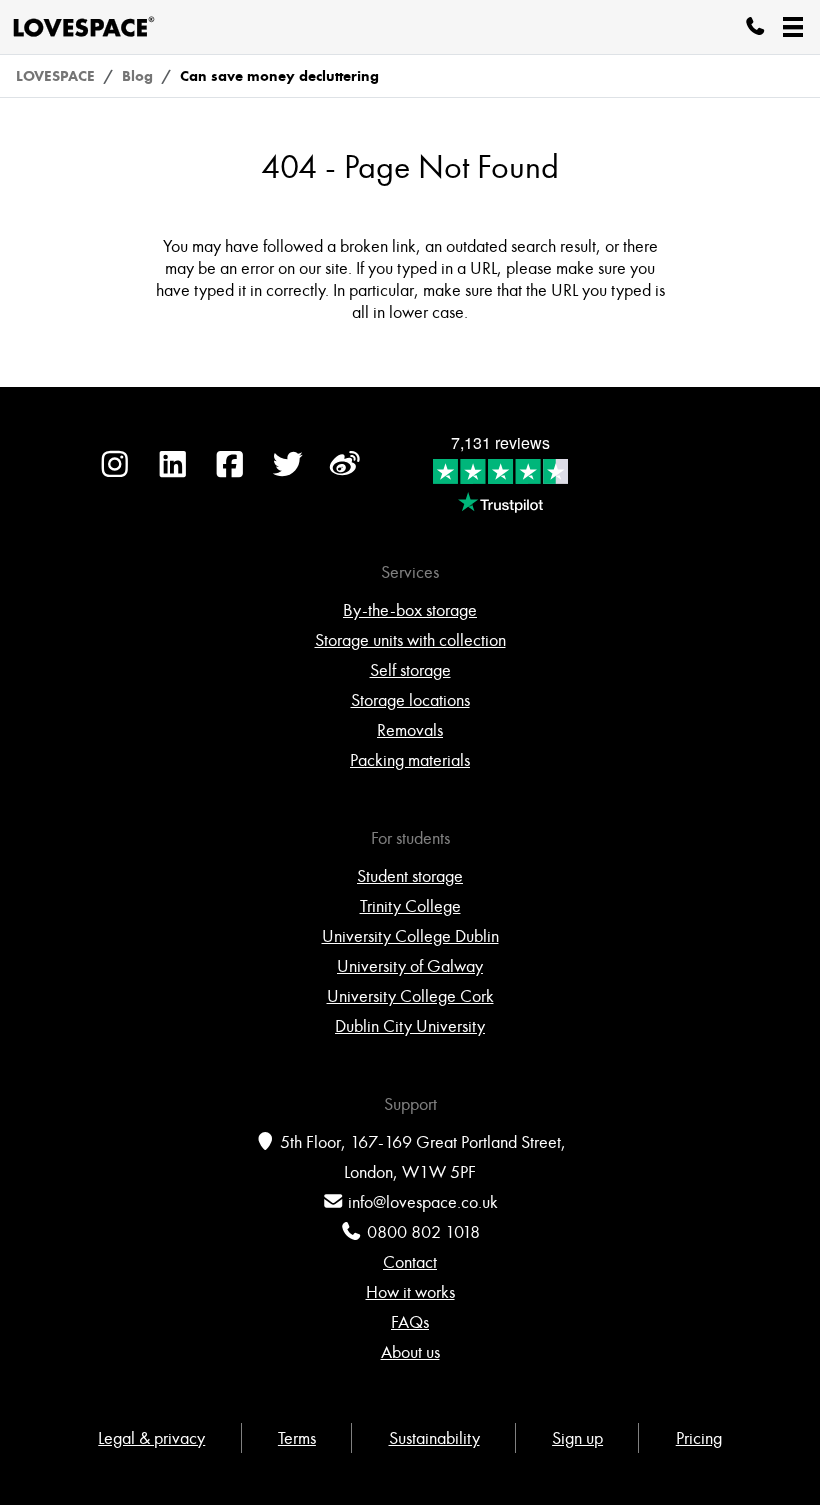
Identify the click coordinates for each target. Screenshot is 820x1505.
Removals (410, 730)
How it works (410, 1292)
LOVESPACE (55, 76)
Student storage (410, 876)
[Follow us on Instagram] (115, 474)
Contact (410, 1262)
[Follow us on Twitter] (288, 474)
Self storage (410, 670)
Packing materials (410, 760)
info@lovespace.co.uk (423, 1202)
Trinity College (410, 906)
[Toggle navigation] (793, 27)
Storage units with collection (410, 640)
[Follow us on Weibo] (345, 474)
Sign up (577, 1438)
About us (410, 1352)
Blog (137, 76)
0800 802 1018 (423, 1232)
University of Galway (410, 966)
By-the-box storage (410, 610)
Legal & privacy (151, 1438)
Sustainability (434, 1438)
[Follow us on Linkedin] (173, 474)
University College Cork (410, 996)
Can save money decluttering (279, 76)
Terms (297, 1438)
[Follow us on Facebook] (230, 474)
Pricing (699, 1438)
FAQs (410, 1322)
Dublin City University (410, 1026)
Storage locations (410, 700)
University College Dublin (410, 936)
